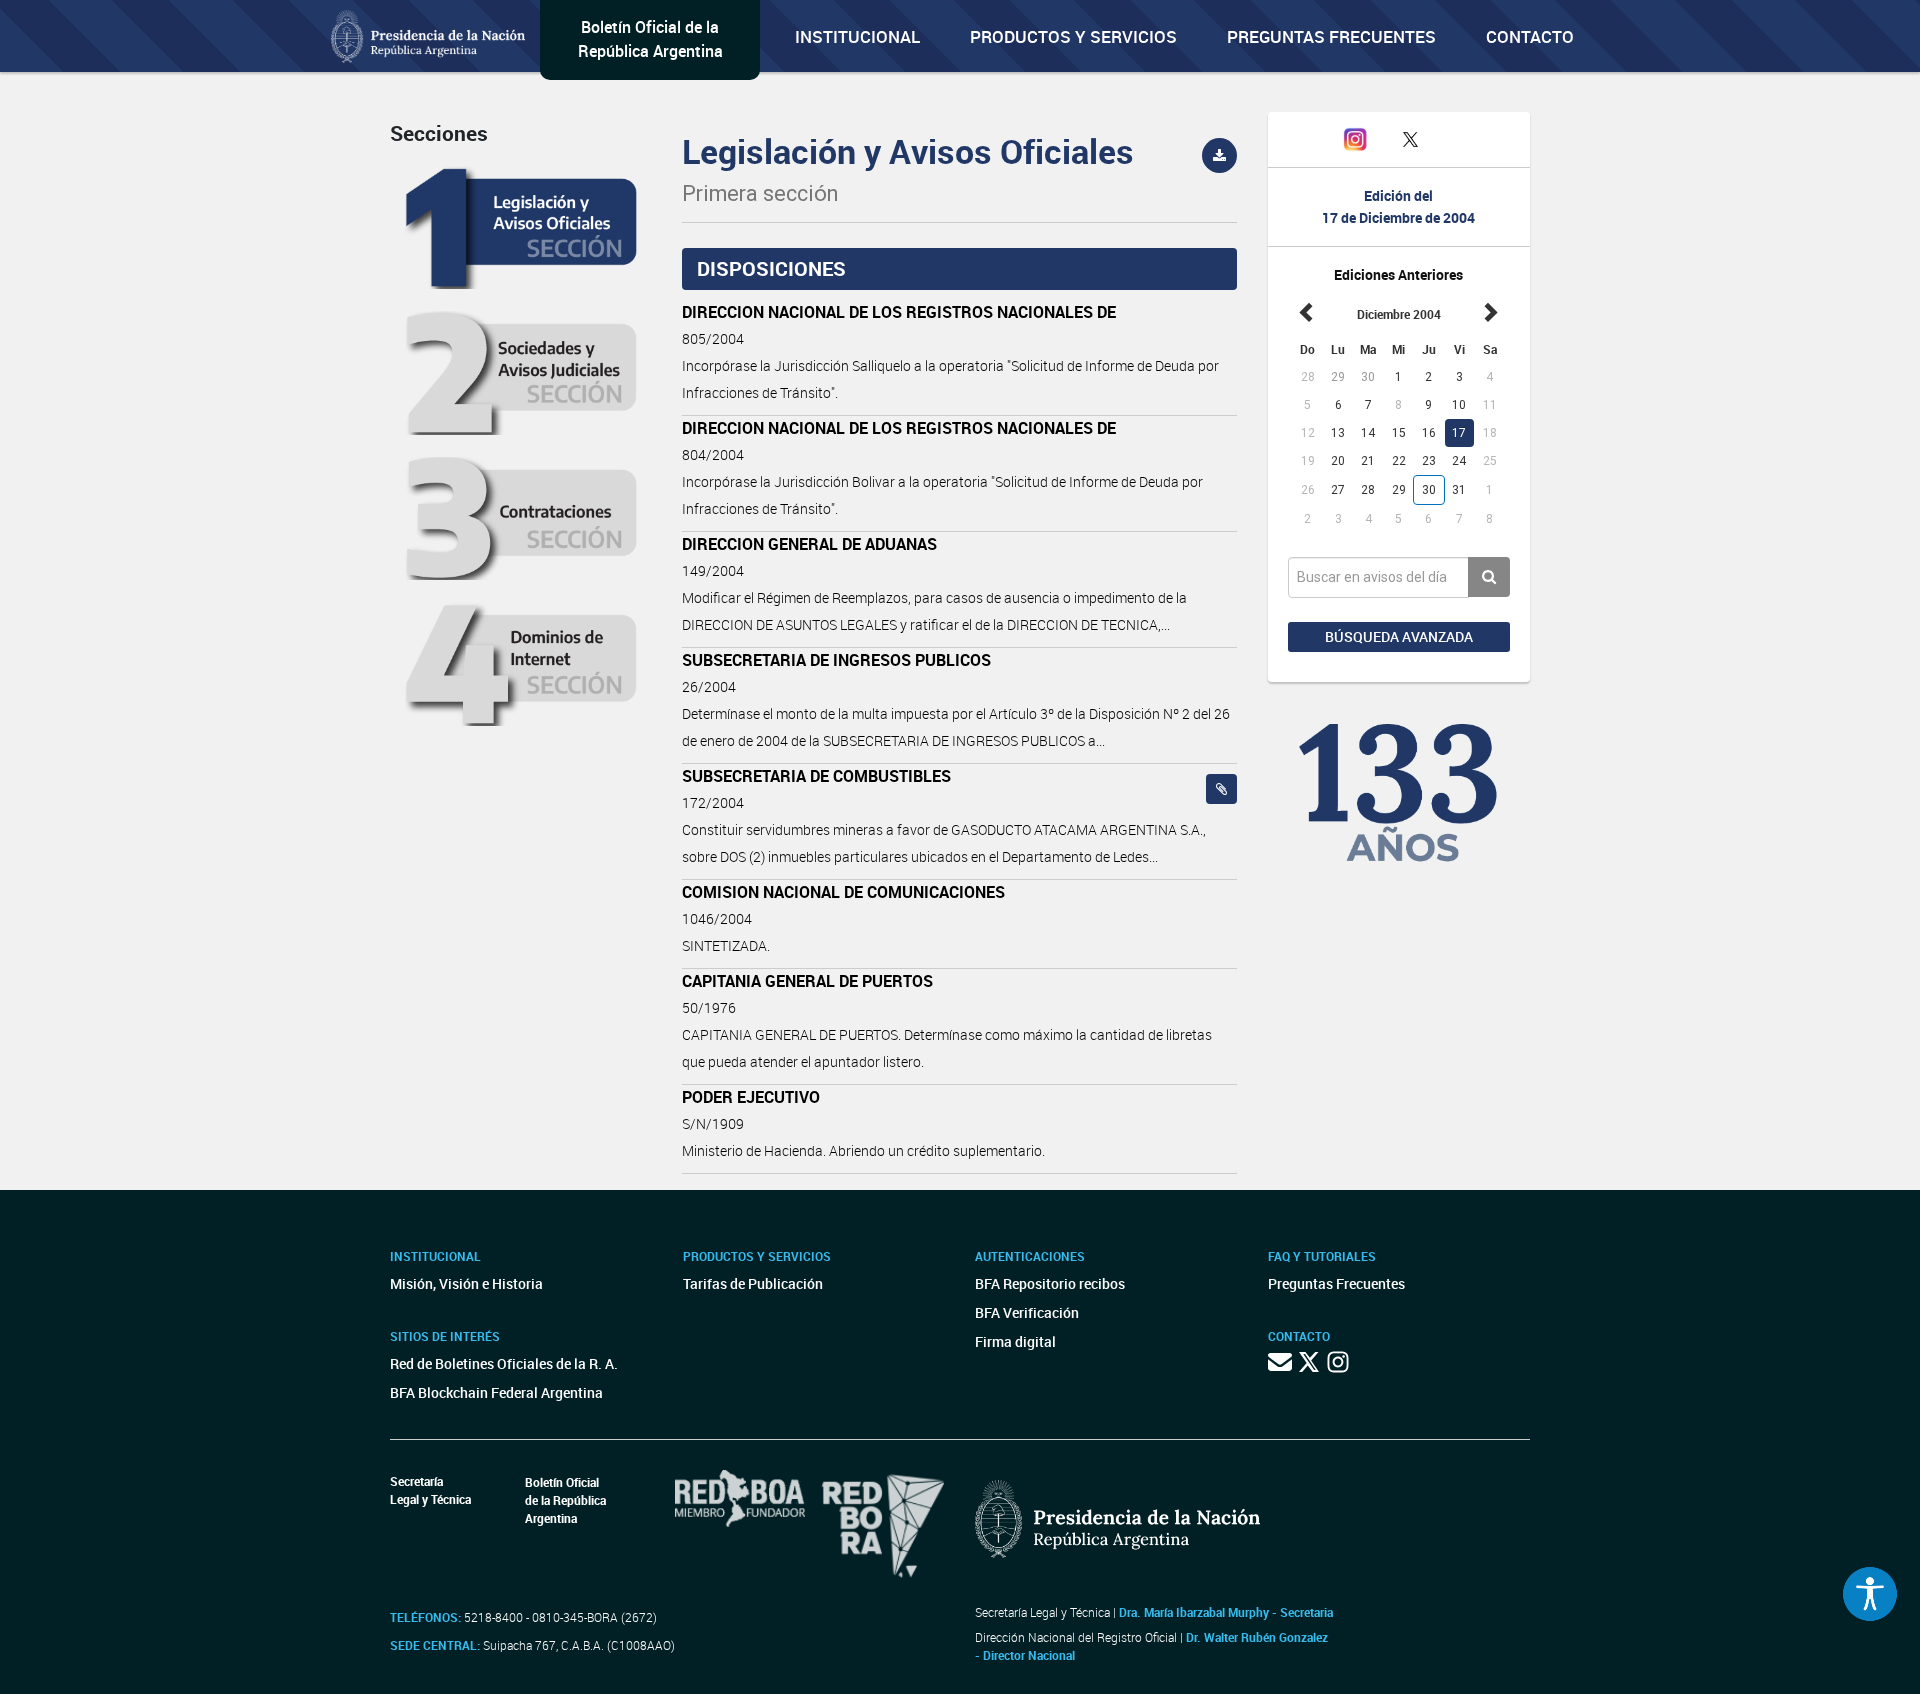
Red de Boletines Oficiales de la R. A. (504, 1363)
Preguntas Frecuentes (1331, 36)
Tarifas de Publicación (753, 1283)
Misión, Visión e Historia (466, 1283)
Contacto (1530, 36)
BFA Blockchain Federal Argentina (496, 1392)
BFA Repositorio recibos (1050, 1283)
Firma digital (1015, 1341)
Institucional (857, 36)
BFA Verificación (1027, 1312)
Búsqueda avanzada (1399, 636)
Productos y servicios (1073, 36)
